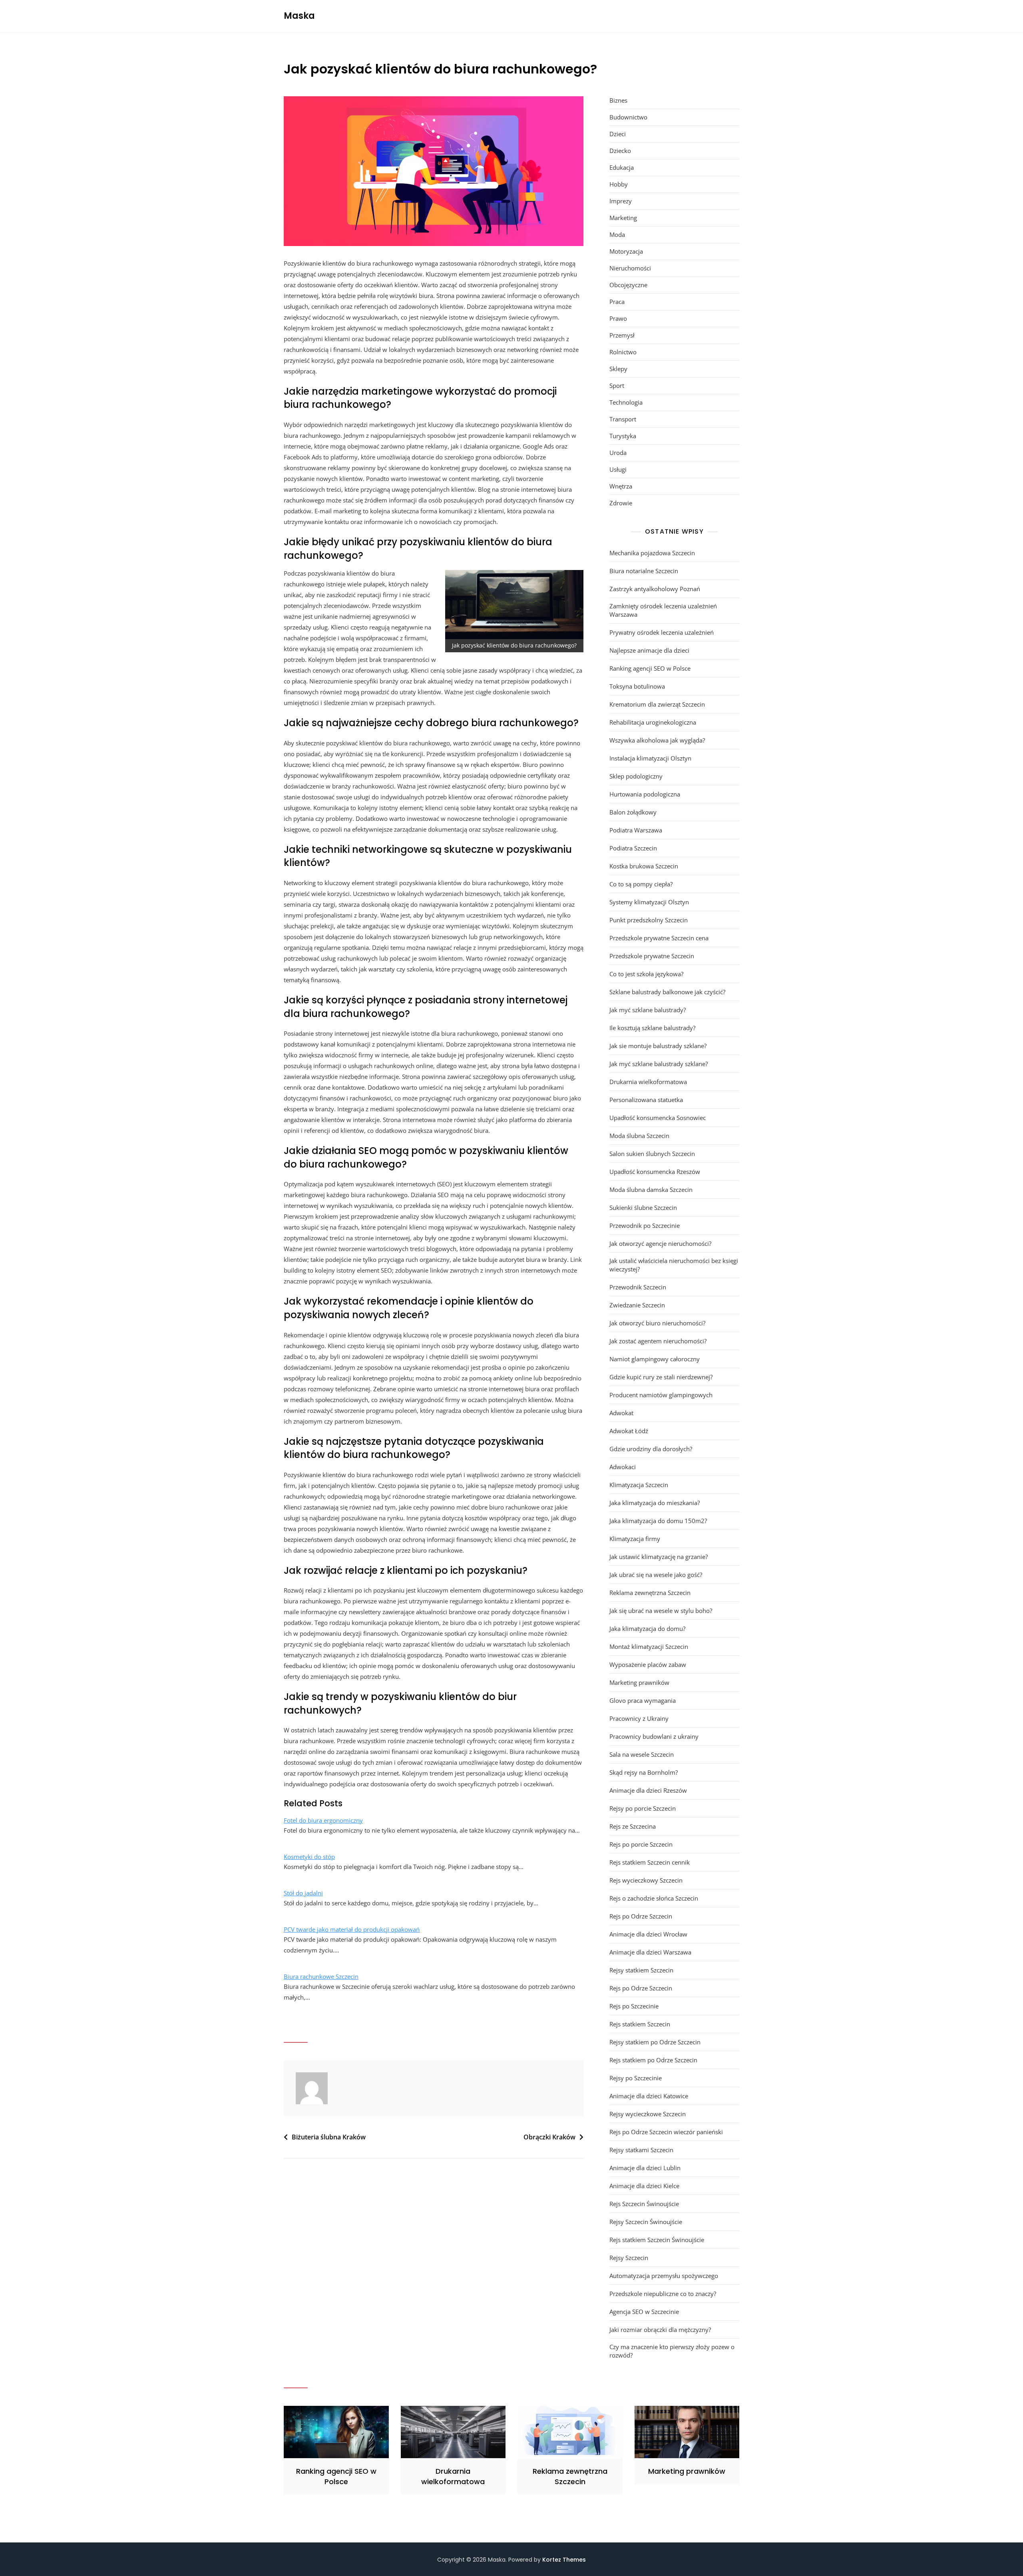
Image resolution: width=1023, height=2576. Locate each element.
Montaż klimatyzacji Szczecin (649, 1646)
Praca (617, 302)
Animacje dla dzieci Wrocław (648, 1934)
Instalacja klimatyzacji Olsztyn (650, 758)
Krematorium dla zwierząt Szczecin (657, 704)
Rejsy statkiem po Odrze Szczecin (655, 2042)
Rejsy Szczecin (629, 2258)
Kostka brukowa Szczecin (644, 866)
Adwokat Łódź (629, 1431)
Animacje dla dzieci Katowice (649, 2096)
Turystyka (623, 436)
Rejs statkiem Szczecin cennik (650, 1862)
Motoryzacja (626, 251)
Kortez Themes (564, 2560)
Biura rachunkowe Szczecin (321, 1976)
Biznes (618, 100)
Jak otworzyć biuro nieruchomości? (657, 1323)
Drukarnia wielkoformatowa (648, 1082)
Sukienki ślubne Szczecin (643, 1208)
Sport (617, 385)
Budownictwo (628, 117)
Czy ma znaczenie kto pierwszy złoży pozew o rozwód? (672, 2351)
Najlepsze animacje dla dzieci (649, 650)
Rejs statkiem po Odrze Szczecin (653, 2060)
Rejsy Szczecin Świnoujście (646, 2222)
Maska (299, 16)
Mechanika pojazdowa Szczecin (652, 553)
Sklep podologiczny (636, 776)
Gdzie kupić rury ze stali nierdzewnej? (661, 1377)
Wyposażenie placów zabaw (648, 1664)
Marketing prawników (639, 1682)
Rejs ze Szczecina (633, 1826)
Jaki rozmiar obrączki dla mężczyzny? (660, 2330)
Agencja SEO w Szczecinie (644, 2312)
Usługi (618, 469)
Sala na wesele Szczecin (642, 1754)
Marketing (623, 218)
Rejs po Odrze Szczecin (641, 1916)
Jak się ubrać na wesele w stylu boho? (661, 1611)
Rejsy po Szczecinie (636, 2078)
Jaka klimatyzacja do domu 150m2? (658, 1521)
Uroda (618, 453)
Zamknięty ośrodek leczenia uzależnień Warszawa (663, 610)
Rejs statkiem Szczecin (640, 2024)
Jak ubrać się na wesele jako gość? (656, 1575)
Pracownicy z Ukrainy (639, 1718)
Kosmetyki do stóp (309, 1857)
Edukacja (622, 167)
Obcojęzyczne (628, 285)
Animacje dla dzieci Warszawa (650, 1952)
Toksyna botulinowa (637, 686)
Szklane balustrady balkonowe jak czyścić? (667, 992)
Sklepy (618, 369)
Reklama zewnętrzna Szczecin (650, 1593)
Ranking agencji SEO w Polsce (650, 668)
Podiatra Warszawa (636, 830)
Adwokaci (623, 1467)
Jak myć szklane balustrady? (648, 1010)
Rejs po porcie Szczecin (641, 1844)
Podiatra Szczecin (633, 848)
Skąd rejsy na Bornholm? (644, 1772)
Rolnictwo (623, 352)
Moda (617, 234)
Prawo (618, 318)
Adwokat (621, 1413)
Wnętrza (621, 486)
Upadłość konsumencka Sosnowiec (658, 1118)
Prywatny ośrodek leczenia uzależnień (662, 632)
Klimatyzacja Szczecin (639, 1485)
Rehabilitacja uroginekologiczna (653, 722)
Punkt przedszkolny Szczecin (649, 920)
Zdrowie (621, 503)
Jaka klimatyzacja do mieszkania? (655, 1503)
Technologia (626, 402)
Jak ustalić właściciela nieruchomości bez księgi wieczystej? (674, 1265)
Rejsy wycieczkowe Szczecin (648, 2114)
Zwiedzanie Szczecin (637, 1305)
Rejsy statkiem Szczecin (641, 1970)
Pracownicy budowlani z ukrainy (654, 1736)
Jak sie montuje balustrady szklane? (658, 1046)
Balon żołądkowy (633, 812)
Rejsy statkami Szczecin (641, 2150)
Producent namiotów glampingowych (661, 1395)
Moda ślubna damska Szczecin (651, 1190)
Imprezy (621, 201)
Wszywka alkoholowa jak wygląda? (657, 740)
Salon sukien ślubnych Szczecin (652, 1154)
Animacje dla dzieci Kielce (644, 2186)
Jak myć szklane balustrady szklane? (659, 1064)
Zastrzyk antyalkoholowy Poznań (655, 589)
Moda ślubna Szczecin (639, 1136)
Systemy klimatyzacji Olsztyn (649, 902)
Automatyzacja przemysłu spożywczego (664, 2276)
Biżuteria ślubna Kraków (329, 2137)
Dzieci (618, 134)
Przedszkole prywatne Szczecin (652, 956)
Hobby (619, 184)
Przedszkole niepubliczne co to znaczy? (663, 2294)
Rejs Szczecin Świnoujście (644, 2204)
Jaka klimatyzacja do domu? (647, 1629)
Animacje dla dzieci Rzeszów (648, 1790)
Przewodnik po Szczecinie (645, 1225)
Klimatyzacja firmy (635, 1539)
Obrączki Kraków (549, 2137)
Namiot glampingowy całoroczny (655, 1359)
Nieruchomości (630, 268)
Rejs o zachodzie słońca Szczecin (654, 1898)
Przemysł (622, 335)
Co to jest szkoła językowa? (646, 974)
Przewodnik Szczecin (638, 1287)
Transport (623, 419)
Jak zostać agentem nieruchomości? (658, 1341)
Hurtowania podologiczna (645, 794)
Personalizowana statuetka (646, 1100)
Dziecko (620, 151)
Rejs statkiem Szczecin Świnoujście (657, 2240)
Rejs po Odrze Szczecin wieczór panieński (666, 2132)
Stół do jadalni (303, 1893)
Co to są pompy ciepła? (641, 884)
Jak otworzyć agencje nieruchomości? (660, 1243)
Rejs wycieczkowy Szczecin (646, 1880)
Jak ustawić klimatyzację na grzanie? (659, 1557)
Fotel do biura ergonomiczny (323, 1820)
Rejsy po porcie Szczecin (643, 1808)
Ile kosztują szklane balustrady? (652, 1028)
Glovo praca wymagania (643, 1700)
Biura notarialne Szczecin (644, 571)
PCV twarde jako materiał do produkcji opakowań (352, 1929)
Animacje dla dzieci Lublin (645, 2168)
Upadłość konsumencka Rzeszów (655, 1172)
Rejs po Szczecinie (634, 2006)
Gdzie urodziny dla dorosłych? (651, 1449)
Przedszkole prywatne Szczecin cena (659, 938)
